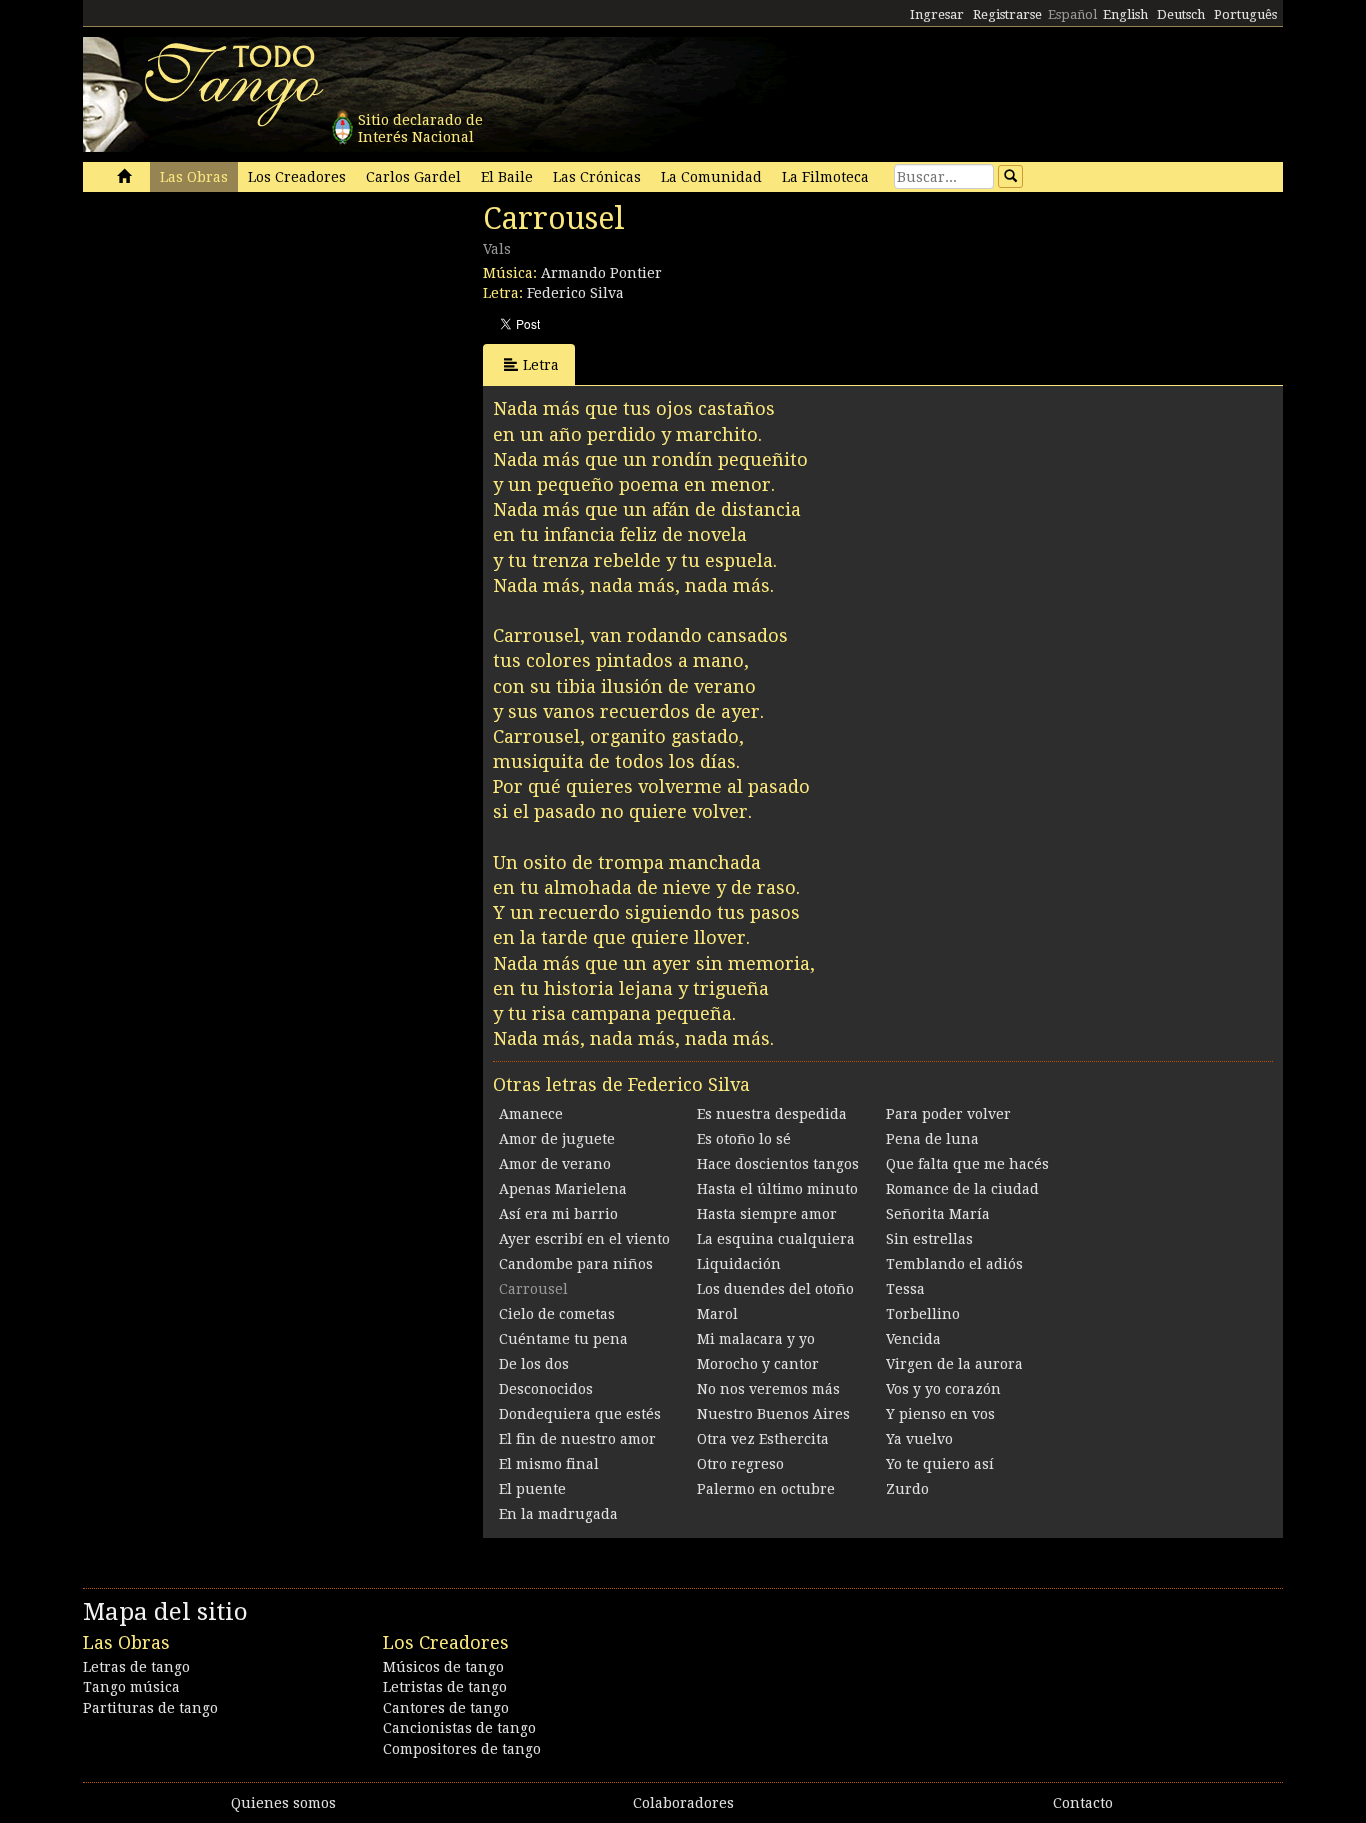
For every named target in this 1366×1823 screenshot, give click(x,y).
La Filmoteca (825, 177)
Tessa (905, 1289)
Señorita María (938, 1214)
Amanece (531, 1114)
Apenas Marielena (563, 1189)
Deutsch (1181, 14)
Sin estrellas (929, 1239)
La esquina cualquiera (776, 1239)
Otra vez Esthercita (763, 1439)
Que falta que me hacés (967, 1164)
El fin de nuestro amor (577, 1439)
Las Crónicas (597, 177)
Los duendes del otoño (775, 1289)
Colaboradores (683, 1803)
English (1125, 14)
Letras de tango (136, 1667)
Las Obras (194, 177)
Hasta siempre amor (767, 1214)
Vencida (913, 1339)
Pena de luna (932, 1139)
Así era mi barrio (558, 1214)
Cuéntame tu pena (563, 1339)
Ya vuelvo (919, 1439)
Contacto (1083, 1803)
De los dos (534, 1364)
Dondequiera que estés (580, 1414)
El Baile (507, 177)
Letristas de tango (445, 1687)
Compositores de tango (462, 1749)
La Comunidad (711, 177)
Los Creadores (297, 177)
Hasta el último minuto (777, 1189)
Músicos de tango (443, 1667)
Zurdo (907, 1489)
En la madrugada (558, 1514)
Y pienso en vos (940, 1414)
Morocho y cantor (758, 1364)
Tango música (131, 1687)
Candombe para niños (576, 1264)
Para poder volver (948, 1114)
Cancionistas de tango (459, 1728)
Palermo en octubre (766, 1489)
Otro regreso (740, 1464)
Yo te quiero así (940, 1464)
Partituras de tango (150, 1708)
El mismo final (549, 1464)
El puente (532, 1489)
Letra (541, 365)
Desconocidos (546, 1389)
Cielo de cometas (557, 1314)
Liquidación (739, 1264)
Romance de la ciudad (962, 1189)
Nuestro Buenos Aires (773, 1414)
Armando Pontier (601, 273)
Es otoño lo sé (744, 1139)
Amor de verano (555, 1164)
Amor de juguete (557, 1139)
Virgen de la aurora (954, 1364)
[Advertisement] (233, 338)
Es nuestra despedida (772, 1114)
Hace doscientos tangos (778, 1164)
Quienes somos (283, 1803)
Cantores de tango (446, 1708)
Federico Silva (575, 293)
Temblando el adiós (954, 1264)
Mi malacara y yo (756, 1339)
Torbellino (923, 1314)
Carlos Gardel (413, 177)
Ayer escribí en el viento (584, 1239)
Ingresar (937, 14)
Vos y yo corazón (943, 1389)
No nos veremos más (768, 1389)
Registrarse (1007, 14)
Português (1245, 14)
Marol (717, 1314)
